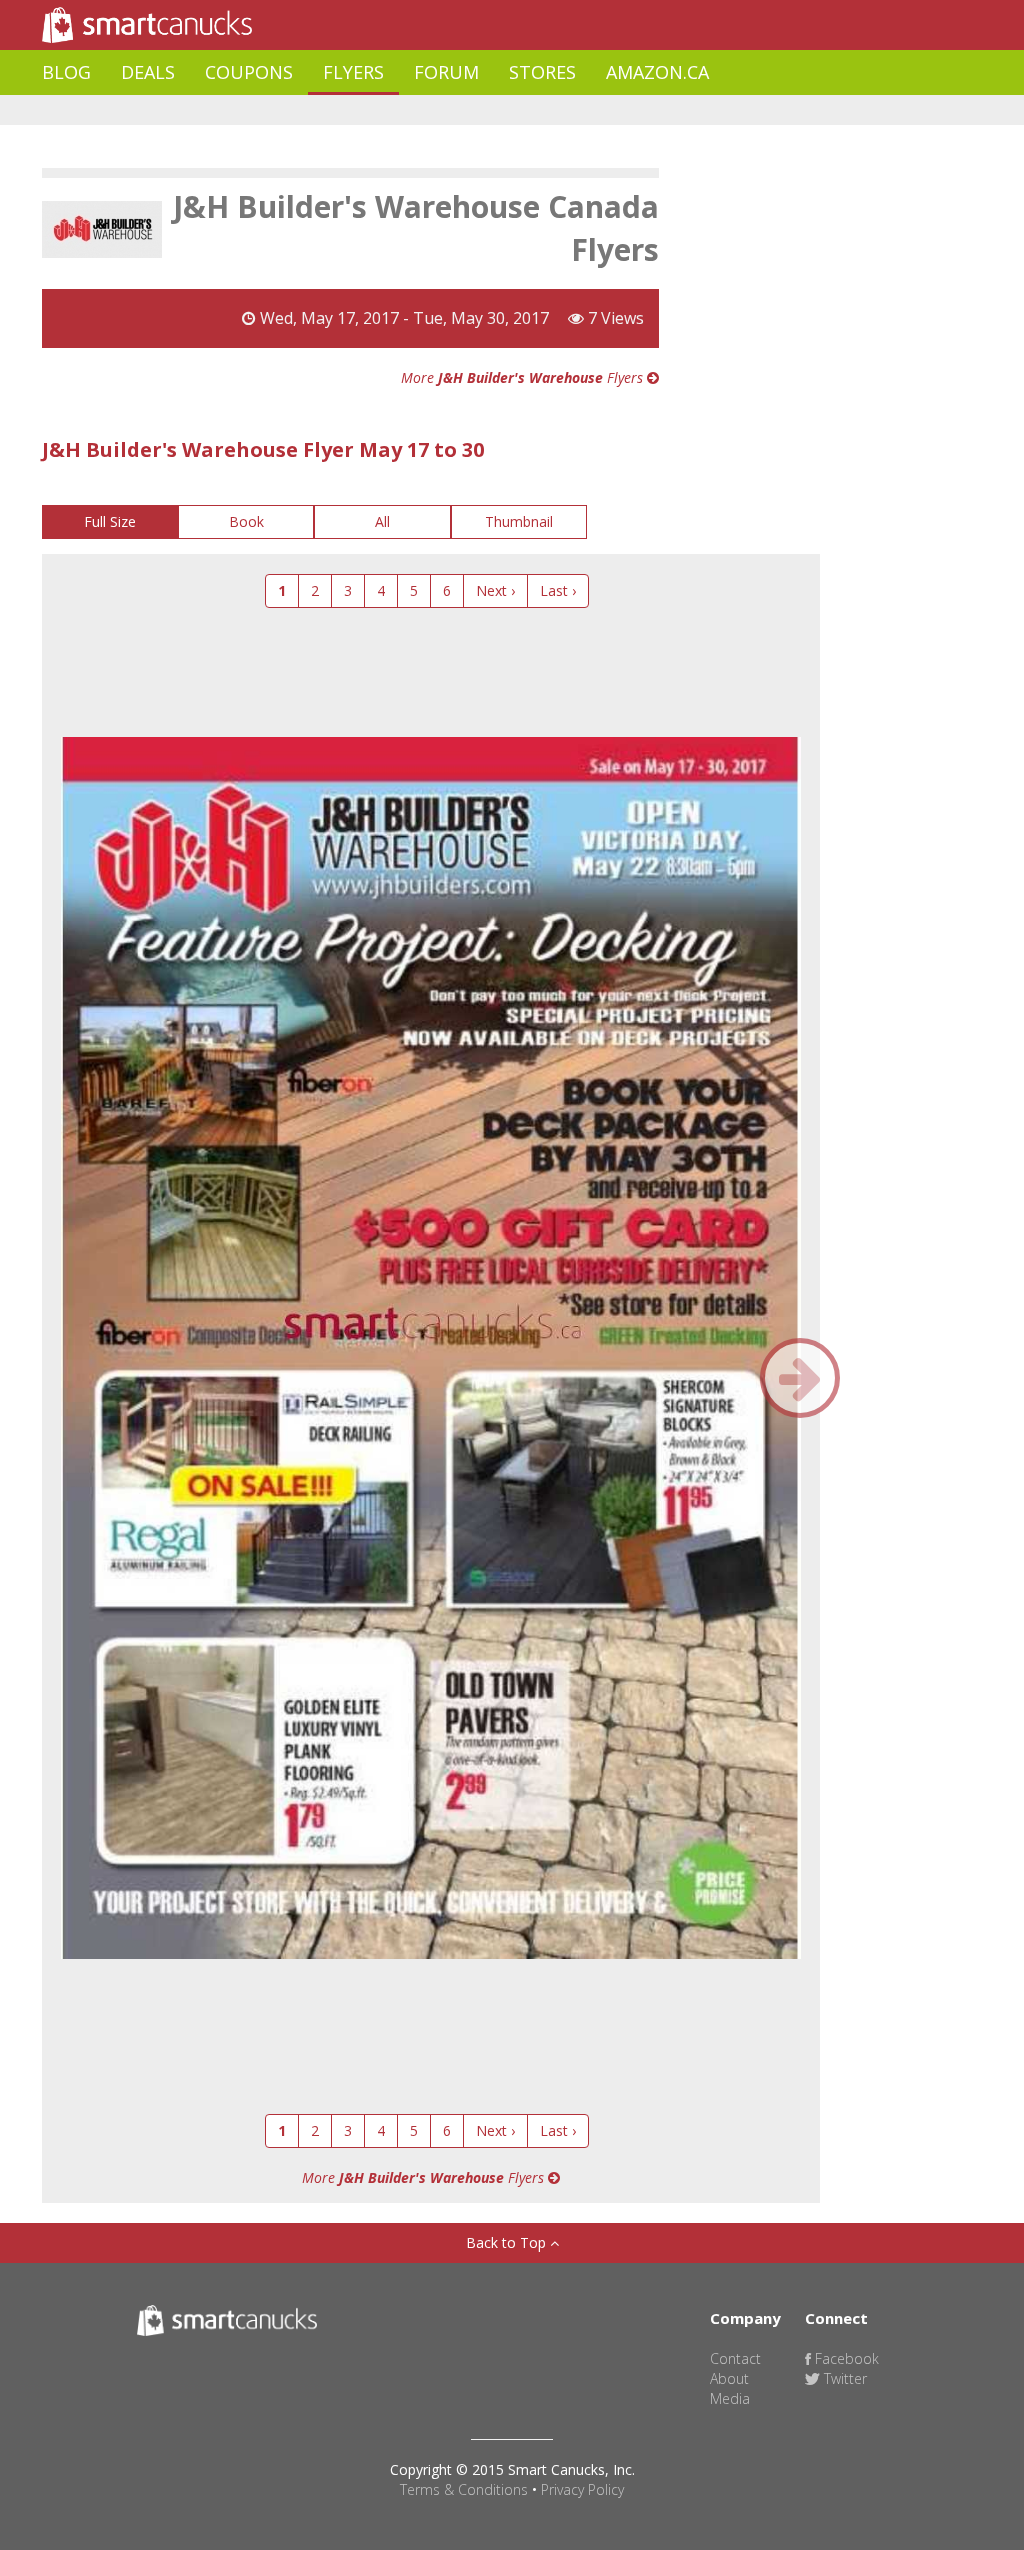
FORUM (446, 72)
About (729, 2378)
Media (730, 2398)
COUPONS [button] (249, 72)
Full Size (110, 521)
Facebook (845, 2358)
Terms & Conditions (464, 2489)
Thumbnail (519, 521)
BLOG (66, 72)
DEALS (148, 72)
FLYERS (353, 72)
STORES (542, 72)
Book (246, 521)
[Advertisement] (406, 110)
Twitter (843, 2378)
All (382, 521)
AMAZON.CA (657, 72)
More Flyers (524, 377)
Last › (558, 590)
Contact (735, 2358)
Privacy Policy (582, 2489)
